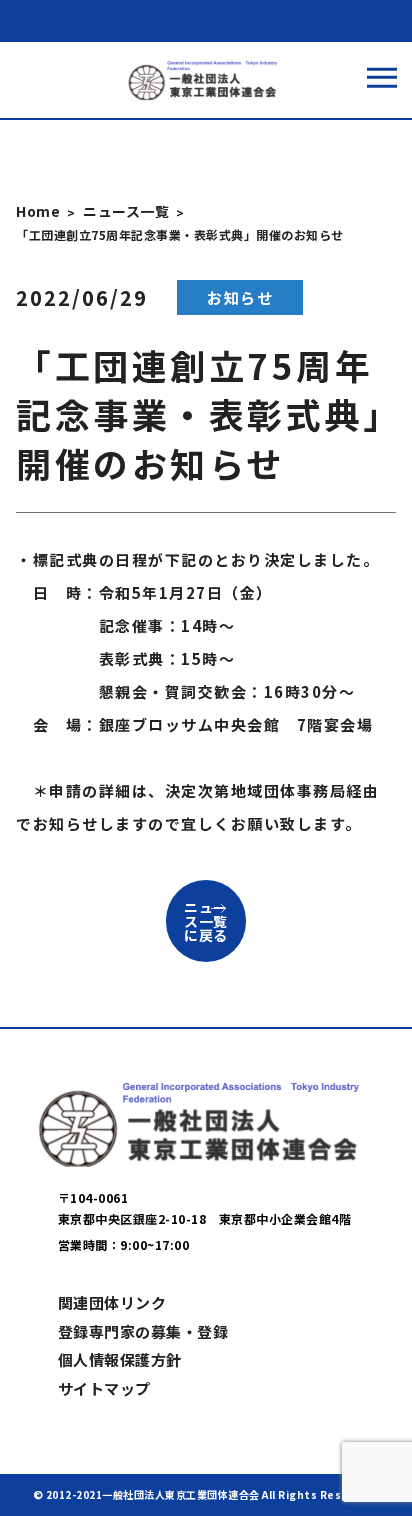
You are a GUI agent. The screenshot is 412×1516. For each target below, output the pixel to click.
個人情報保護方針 (120, 1359)
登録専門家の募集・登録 (143, 1331)
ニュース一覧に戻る (206, 921)
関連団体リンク (112, 1302)
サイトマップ (104, 1388)
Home (38, 211)
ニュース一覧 (126, 211)
